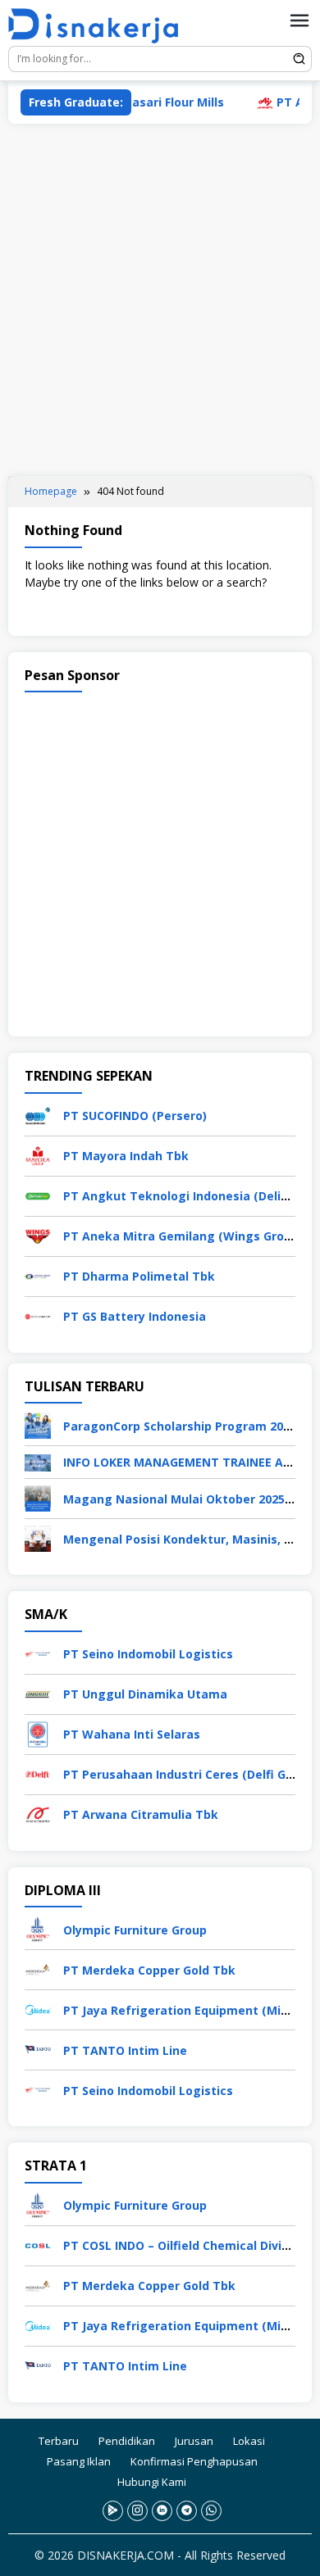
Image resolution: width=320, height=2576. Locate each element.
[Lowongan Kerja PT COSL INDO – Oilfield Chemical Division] (38, 2245)
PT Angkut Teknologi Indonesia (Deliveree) (191, 1196)
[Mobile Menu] (299, 20)
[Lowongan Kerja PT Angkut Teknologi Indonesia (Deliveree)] (38, 1194)
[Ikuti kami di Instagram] (137, 2511)
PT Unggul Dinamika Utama (145, 1694)
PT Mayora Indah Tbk (126, 1156)
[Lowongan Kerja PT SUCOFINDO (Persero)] (38, 1114)
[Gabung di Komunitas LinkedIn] (162, 2511)
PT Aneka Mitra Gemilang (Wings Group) (183, 1236)
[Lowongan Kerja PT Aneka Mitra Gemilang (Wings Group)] (38, 1234)
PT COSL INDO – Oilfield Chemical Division (185, 2245)
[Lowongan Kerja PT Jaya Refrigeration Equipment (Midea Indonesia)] (38, 2009)
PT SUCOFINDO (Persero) (135, 1116)
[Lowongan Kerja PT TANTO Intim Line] (38, 2049)
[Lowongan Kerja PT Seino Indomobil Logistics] (38, 1653)
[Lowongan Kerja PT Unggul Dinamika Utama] (38, 1693)
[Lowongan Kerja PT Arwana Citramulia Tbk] (38, 1814)
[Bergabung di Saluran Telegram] (187, 2511)
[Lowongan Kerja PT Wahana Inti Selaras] (38, 1733)
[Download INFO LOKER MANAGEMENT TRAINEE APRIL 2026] (38, 1461)
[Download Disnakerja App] (113, 2511)
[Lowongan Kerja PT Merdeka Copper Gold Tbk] (38, 1968)
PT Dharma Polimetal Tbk (139, 1276)
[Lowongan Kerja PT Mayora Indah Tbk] (38, 1154)
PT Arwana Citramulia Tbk (141, 1814)
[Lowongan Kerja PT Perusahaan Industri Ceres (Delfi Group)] (38, 1773)
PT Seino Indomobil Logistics (148, 1654)
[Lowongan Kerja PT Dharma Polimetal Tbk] (38, 1274)
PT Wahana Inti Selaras (132, 1734)
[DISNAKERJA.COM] (99, 26)
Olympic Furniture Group (135, 1930)
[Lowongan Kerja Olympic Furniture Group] (38, 1928)
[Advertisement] (160, 300)
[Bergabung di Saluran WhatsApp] (211, 2511)
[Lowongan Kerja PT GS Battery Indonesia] (38, 1315)
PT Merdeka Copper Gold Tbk (149, 1970)
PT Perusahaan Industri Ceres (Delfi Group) (190, 1774)
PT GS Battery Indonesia (135, 1316)
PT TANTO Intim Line (125, 2050)
